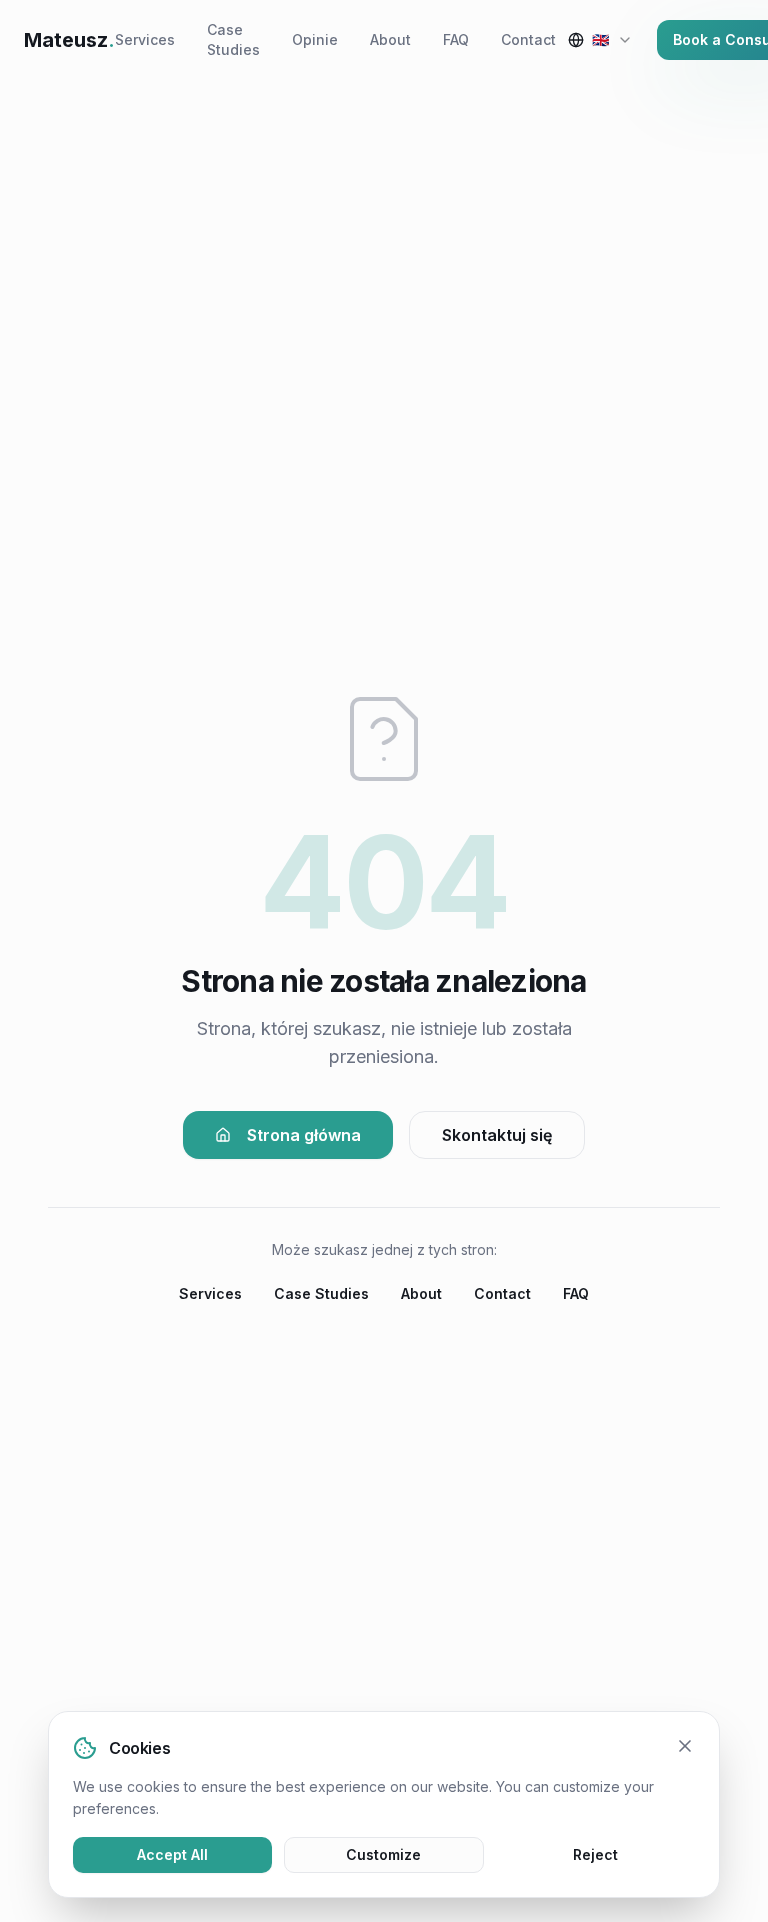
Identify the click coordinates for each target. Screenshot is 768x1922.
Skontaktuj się (497, 1135)
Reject (595, 1854)
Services (145, 39)
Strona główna (304, 1135)
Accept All (172, 1854)
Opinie (315, 39)
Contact (528, 39)
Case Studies (233, 39)
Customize (383, 1854)
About (390, 39)
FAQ (456, 39)
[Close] (685, 1746)
